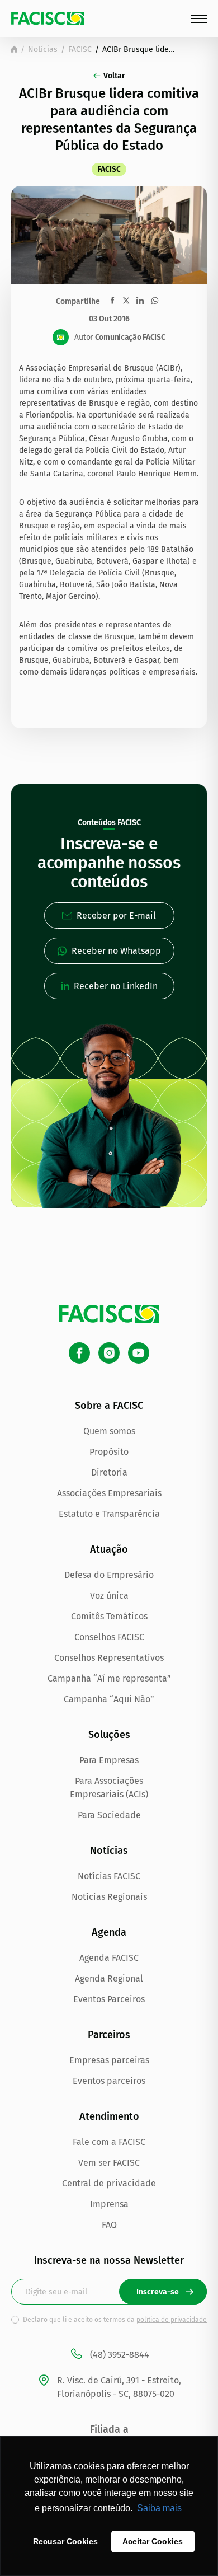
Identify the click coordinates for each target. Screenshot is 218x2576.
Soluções (109, 1735)
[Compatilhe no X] (126, 300)
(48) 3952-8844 (120, 2355)
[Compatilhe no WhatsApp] (155, 301)
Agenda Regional (109, 1978)
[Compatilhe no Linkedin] (140, 301)
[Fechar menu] (199, 19)
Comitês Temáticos (109, 1616)
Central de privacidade (109, 2183)
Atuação (109, 1549)
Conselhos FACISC (109, 1637)
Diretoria (109, 1472)
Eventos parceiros (109, 2081)
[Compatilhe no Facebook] (113, 300)
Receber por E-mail (116, 915)
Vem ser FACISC (109, 2163)
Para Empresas (109, 1760)
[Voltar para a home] (14, 49)
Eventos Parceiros (109, 1999)
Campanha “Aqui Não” (109, 1699)
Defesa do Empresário (109, 1575)
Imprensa (109, 2204)
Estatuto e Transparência (109, 1514)
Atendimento (109, 2116)
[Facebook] (79, 1353)
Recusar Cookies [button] (65, 2541)
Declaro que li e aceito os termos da (115, 2320)
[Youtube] (139, 1353)
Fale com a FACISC (109, 2142)
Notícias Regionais (109, 1897)
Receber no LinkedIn (116, 986)
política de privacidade (172, 2320)
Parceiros (109, 2035)
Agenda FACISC (109, 1958)
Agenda (109, 1932)
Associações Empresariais (109, 1493)
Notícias (43, 50)
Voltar (114, 76)
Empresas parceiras (109, 2060)
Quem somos (109, 1431)
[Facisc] (48, 18)
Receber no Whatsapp (116, 951)
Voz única (109, 1596)
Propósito (109, 1452)
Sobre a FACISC (109, 1406)
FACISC (80, 50)
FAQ (109, 2225)
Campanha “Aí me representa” (109, 1678)
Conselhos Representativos (109, 1658)
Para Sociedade (109, 1815)
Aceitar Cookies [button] (153, 2541)
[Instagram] (109, 1353)
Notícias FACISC (109, 1876)
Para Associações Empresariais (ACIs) (109, 1788)
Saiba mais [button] (159, 2508)
